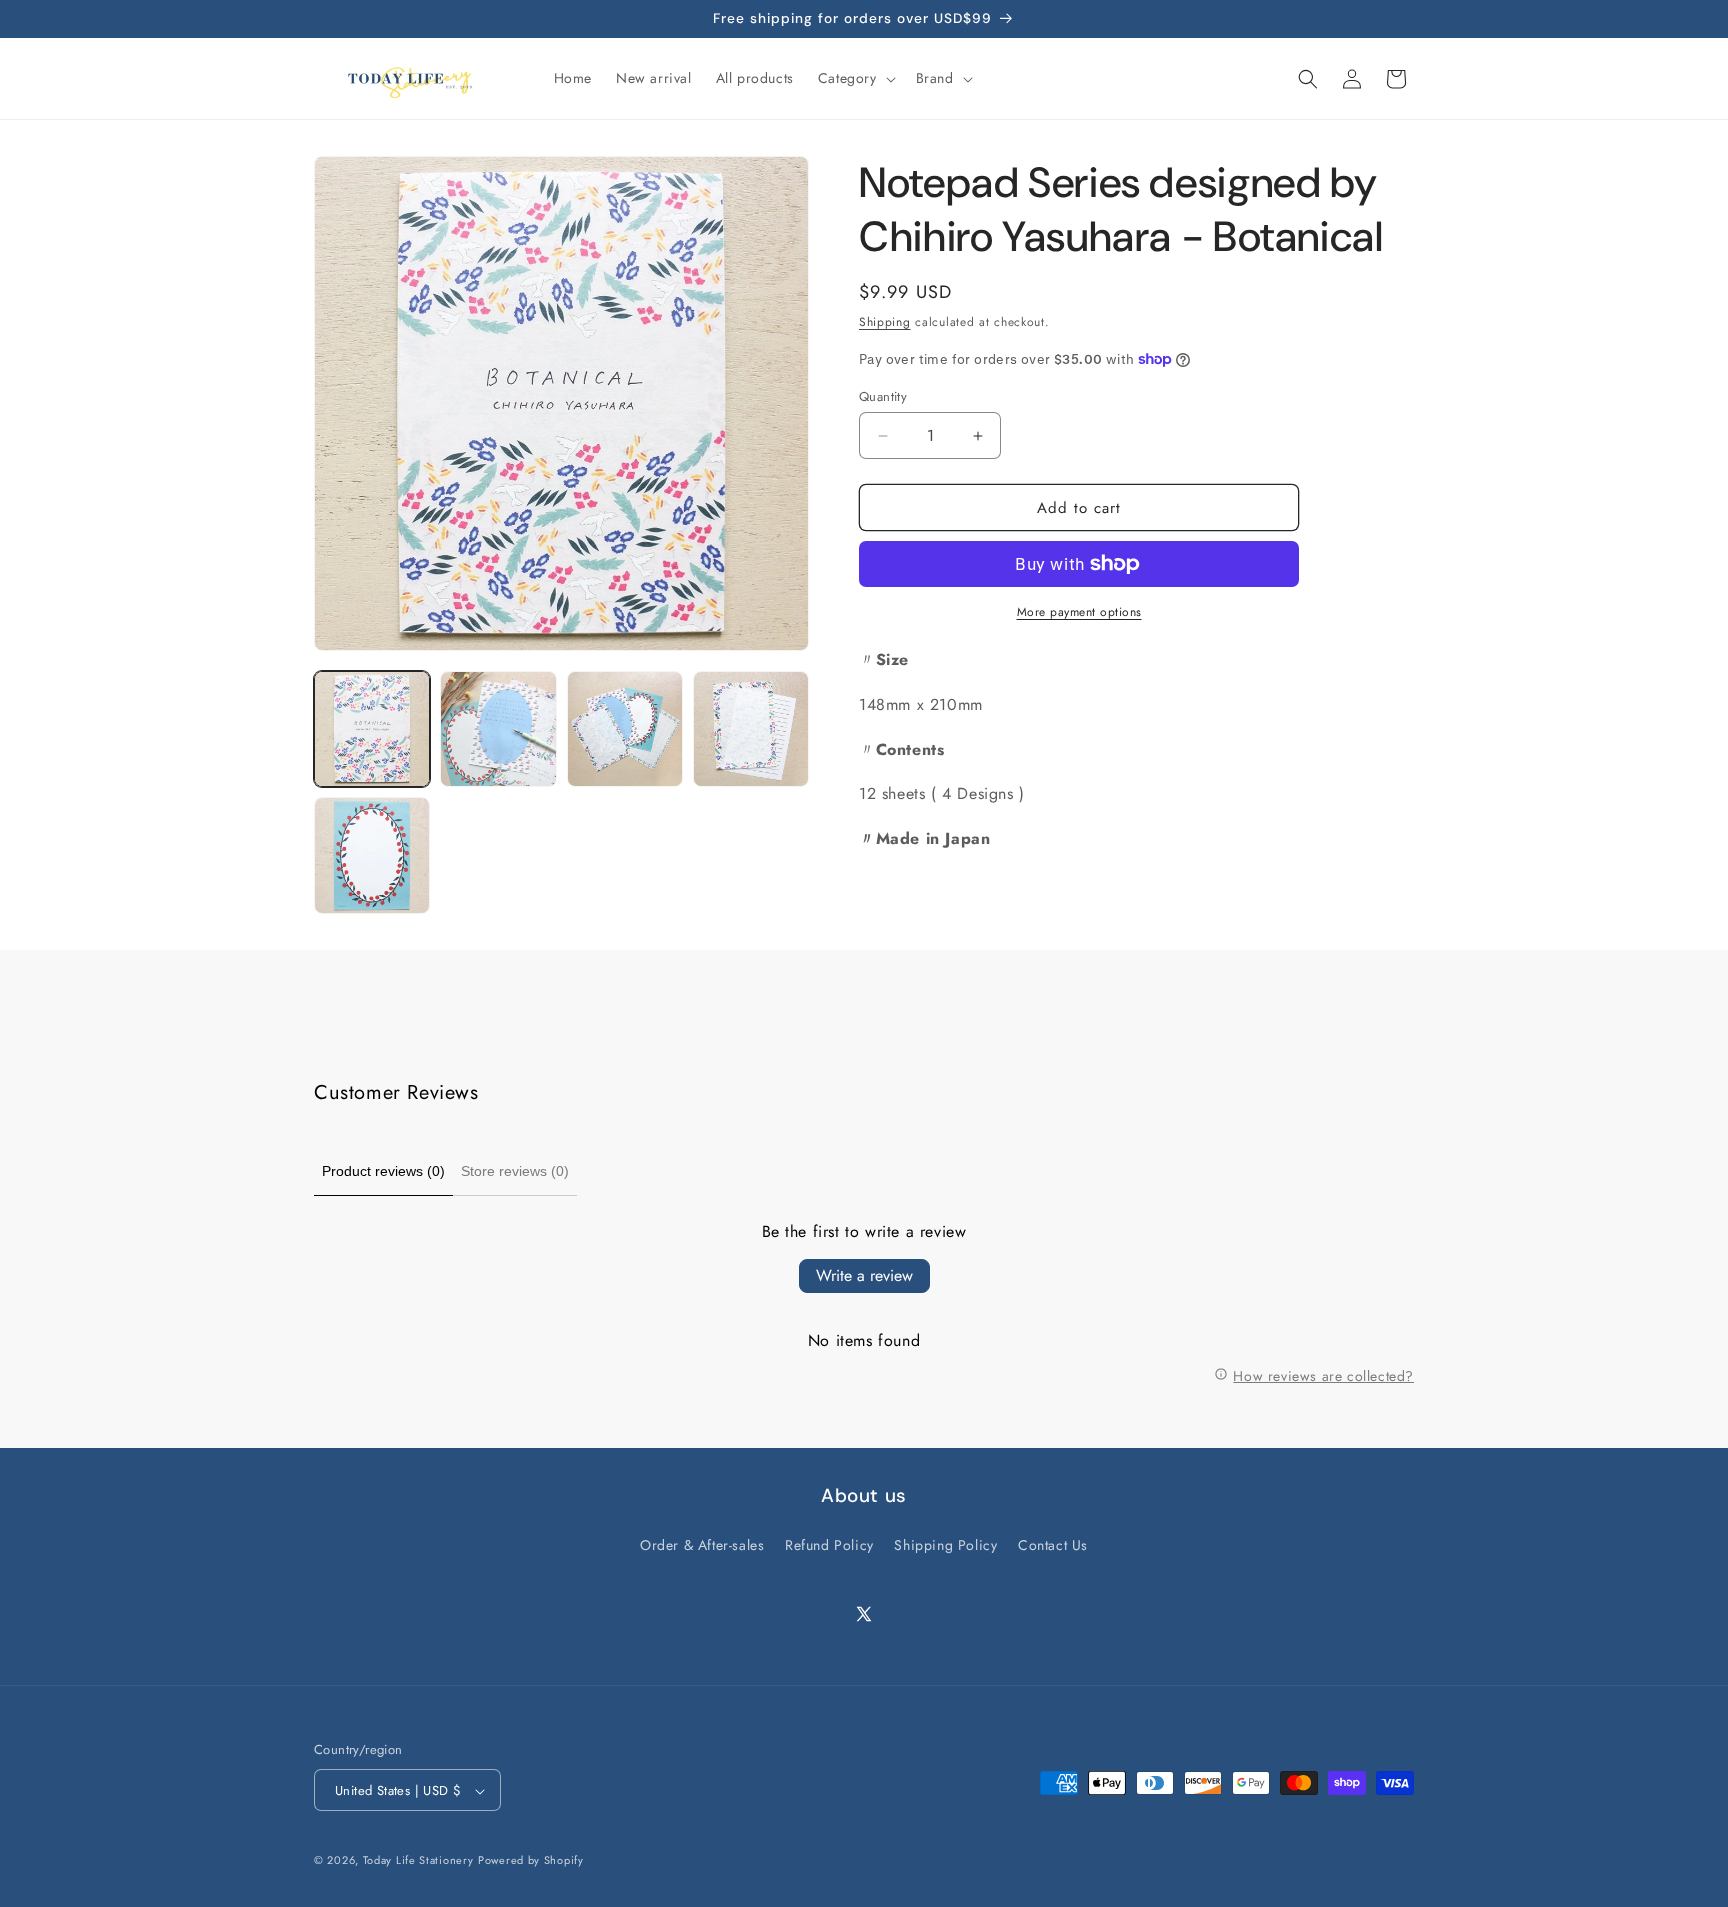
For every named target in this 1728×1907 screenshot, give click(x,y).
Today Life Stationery (418, 1861)
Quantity (883, 396)
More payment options (1079, 612)
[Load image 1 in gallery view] (372, 729)
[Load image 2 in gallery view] (498, 729)
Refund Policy (829, 1545)
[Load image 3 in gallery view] (625, 729)
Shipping (885, 322)
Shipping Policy (945, 1545)
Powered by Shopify (531, 1861)
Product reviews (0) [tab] (383, 1171)
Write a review (864, 1275)
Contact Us (1053, 1545)
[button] (855, 78)
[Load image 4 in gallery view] (751, 729)
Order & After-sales (702, 1545)
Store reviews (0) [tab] (515, 1171)
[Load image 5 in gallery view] (372, 855)
